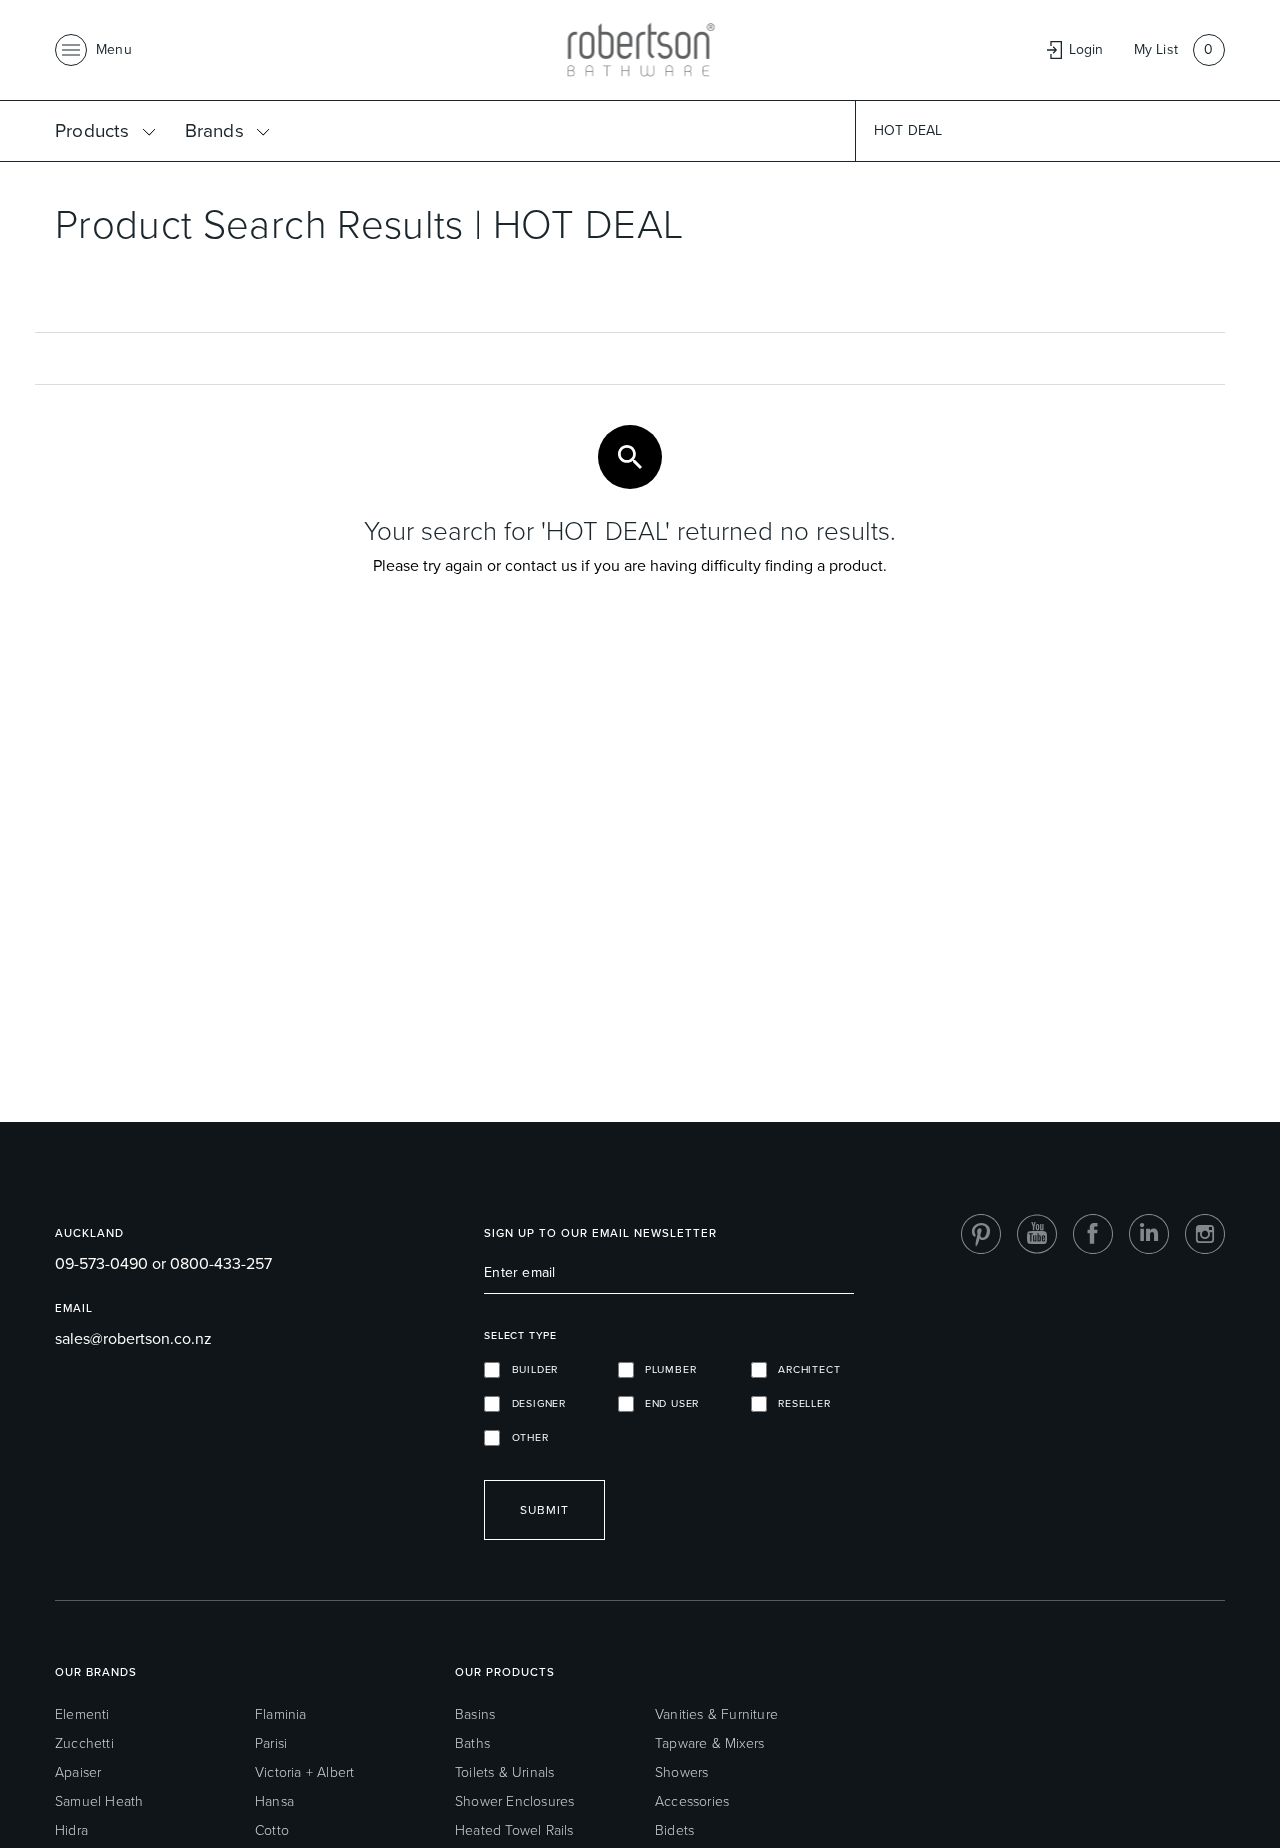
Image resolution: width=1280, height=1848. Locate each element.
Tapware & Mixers (709, 1743)
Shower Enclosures (514, 1801)
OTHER (524, 1437)
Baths (472, 1743)
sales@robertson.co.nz (133, 1338)
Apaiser (78, 1772)
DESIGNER (533, 1403)
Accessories (692, 1801)
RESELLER (799, 1403)
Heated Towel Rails (514, 1830)
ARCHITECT (804, 1369)
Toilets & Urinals (504, 1772)
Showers (681, 1772)
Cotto (272, 1830)
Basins (475, 1714)
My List (1156, 49)
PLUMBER (665, 1369)
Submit (544, 1510)
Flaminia (281, 1714)
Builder (529, 1369)
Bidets (674, 1830)
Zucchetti (84, 1743)
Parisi (271, 1743)
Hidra (71, 1830)
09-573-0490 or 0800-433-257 (163, 1263)
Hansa (274, 1801)
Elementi (82, 1714)
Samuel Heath (99, 1801)
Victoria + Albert (304, 1772)
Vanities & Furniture (716, 1714)
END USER (667, 1403)
